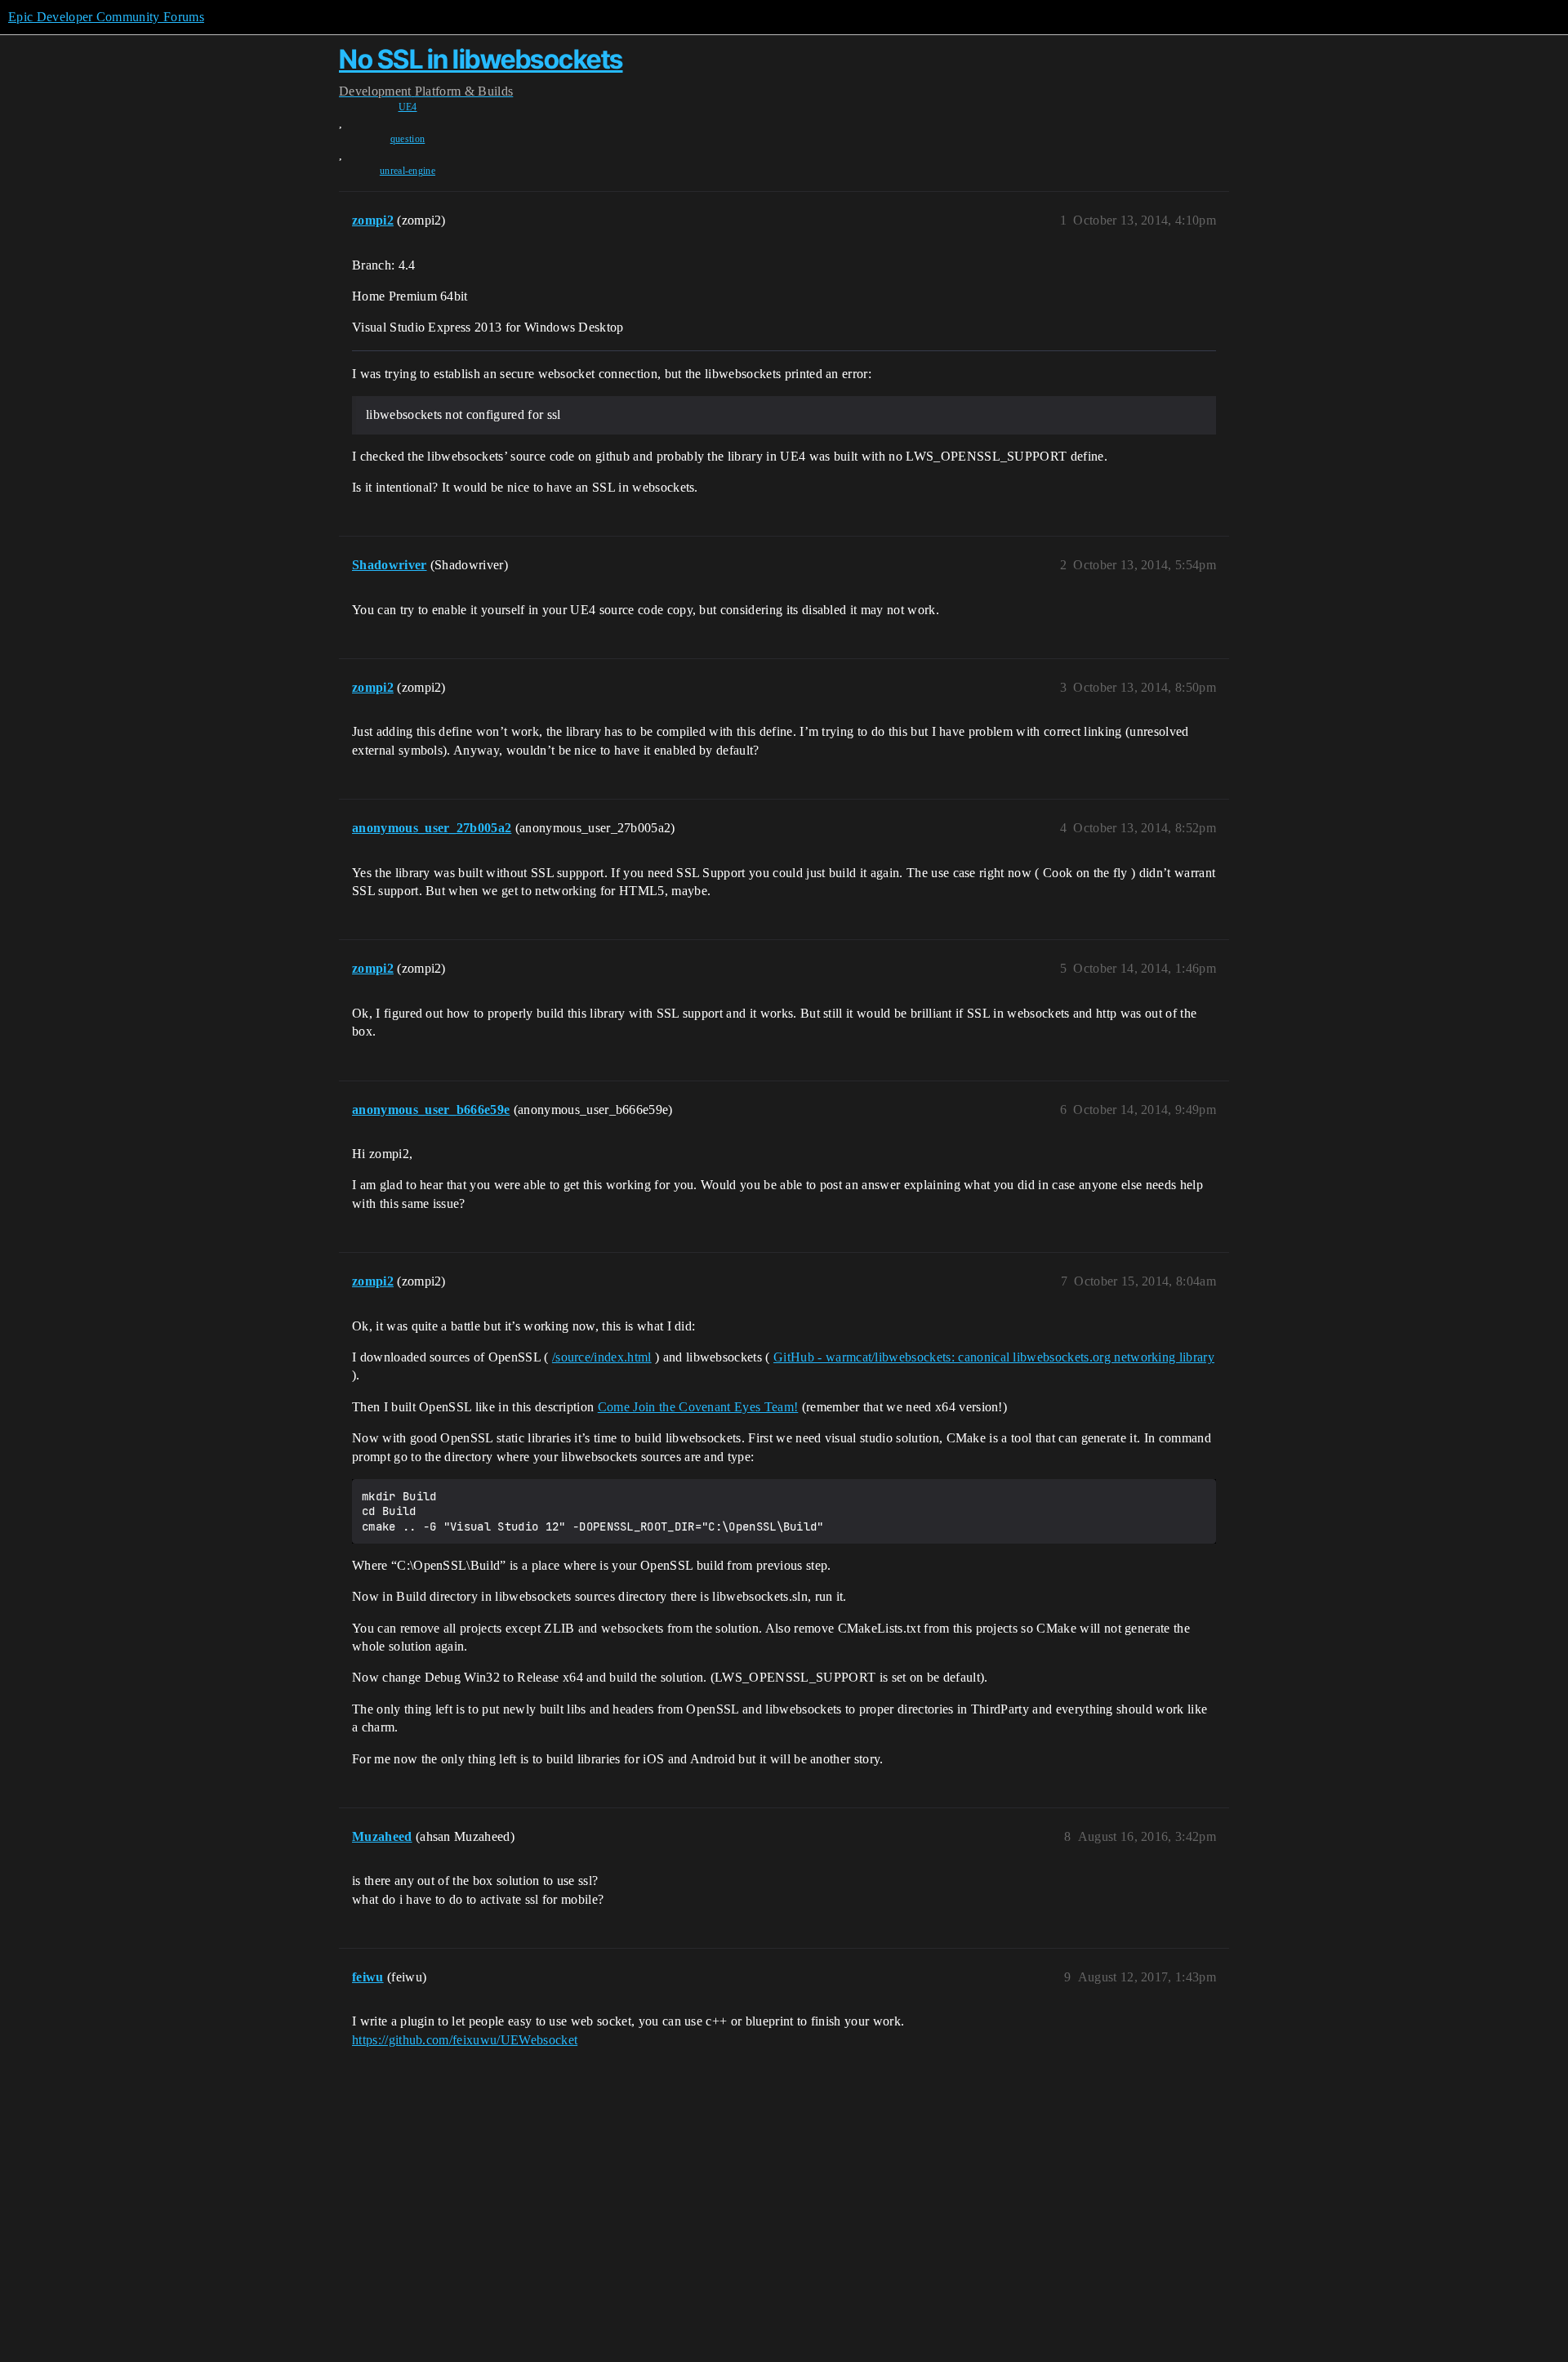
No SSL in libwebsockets (481, 59)
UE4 (408, 107)
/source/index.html (602, 1357)
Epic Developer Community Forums (106, 17)
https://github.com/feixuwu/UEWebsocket (465, 2040)
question (408, 139)
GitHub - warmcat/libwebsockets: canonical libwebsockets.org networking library (994, 1357)
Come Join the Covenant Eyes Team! (698, 1407)
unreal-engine (408, 171)
